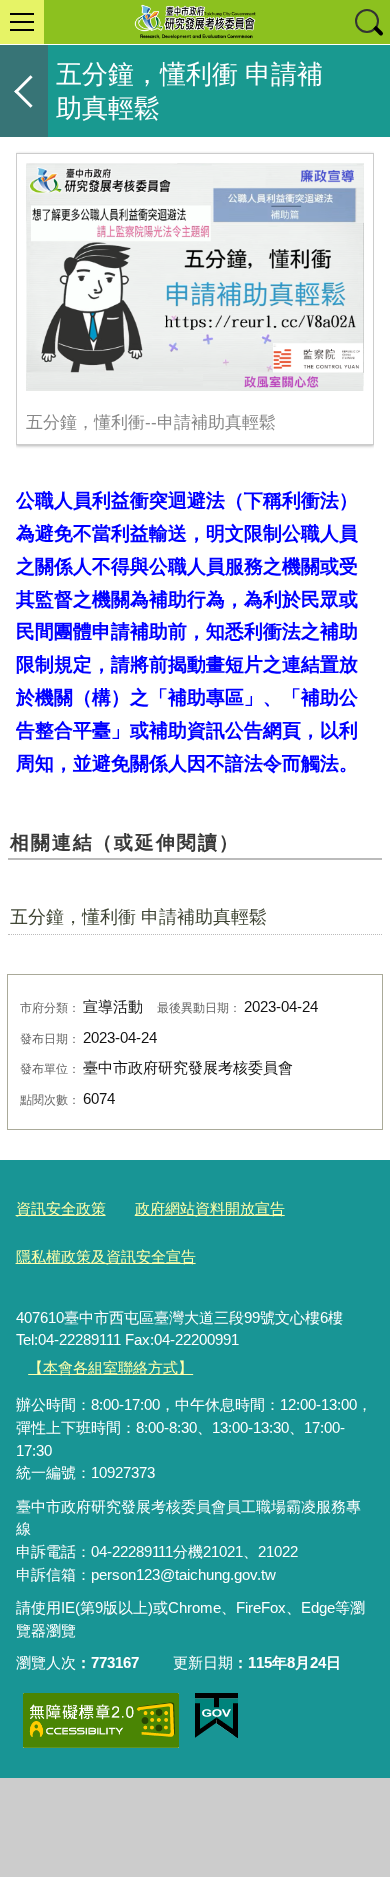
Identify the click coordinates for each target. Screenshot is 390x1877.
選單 (22, 22)
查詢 (368, 22)
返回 (24, 91)
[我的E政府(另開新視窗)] (216, 1716)
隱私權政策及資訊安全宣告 (106, 1256)
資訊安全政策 (61, 1208)
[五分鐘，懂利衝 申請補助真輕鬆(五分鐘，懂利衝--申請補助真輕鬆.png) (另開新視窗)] (195, 277)
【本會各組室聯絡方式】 (110, 1367)
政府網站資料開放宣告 (210, 1208)
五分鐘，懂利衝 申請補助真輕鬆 (138, 917)
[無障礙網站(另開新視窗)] (101, 1720)
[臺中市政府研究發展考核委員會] (195, 22)
